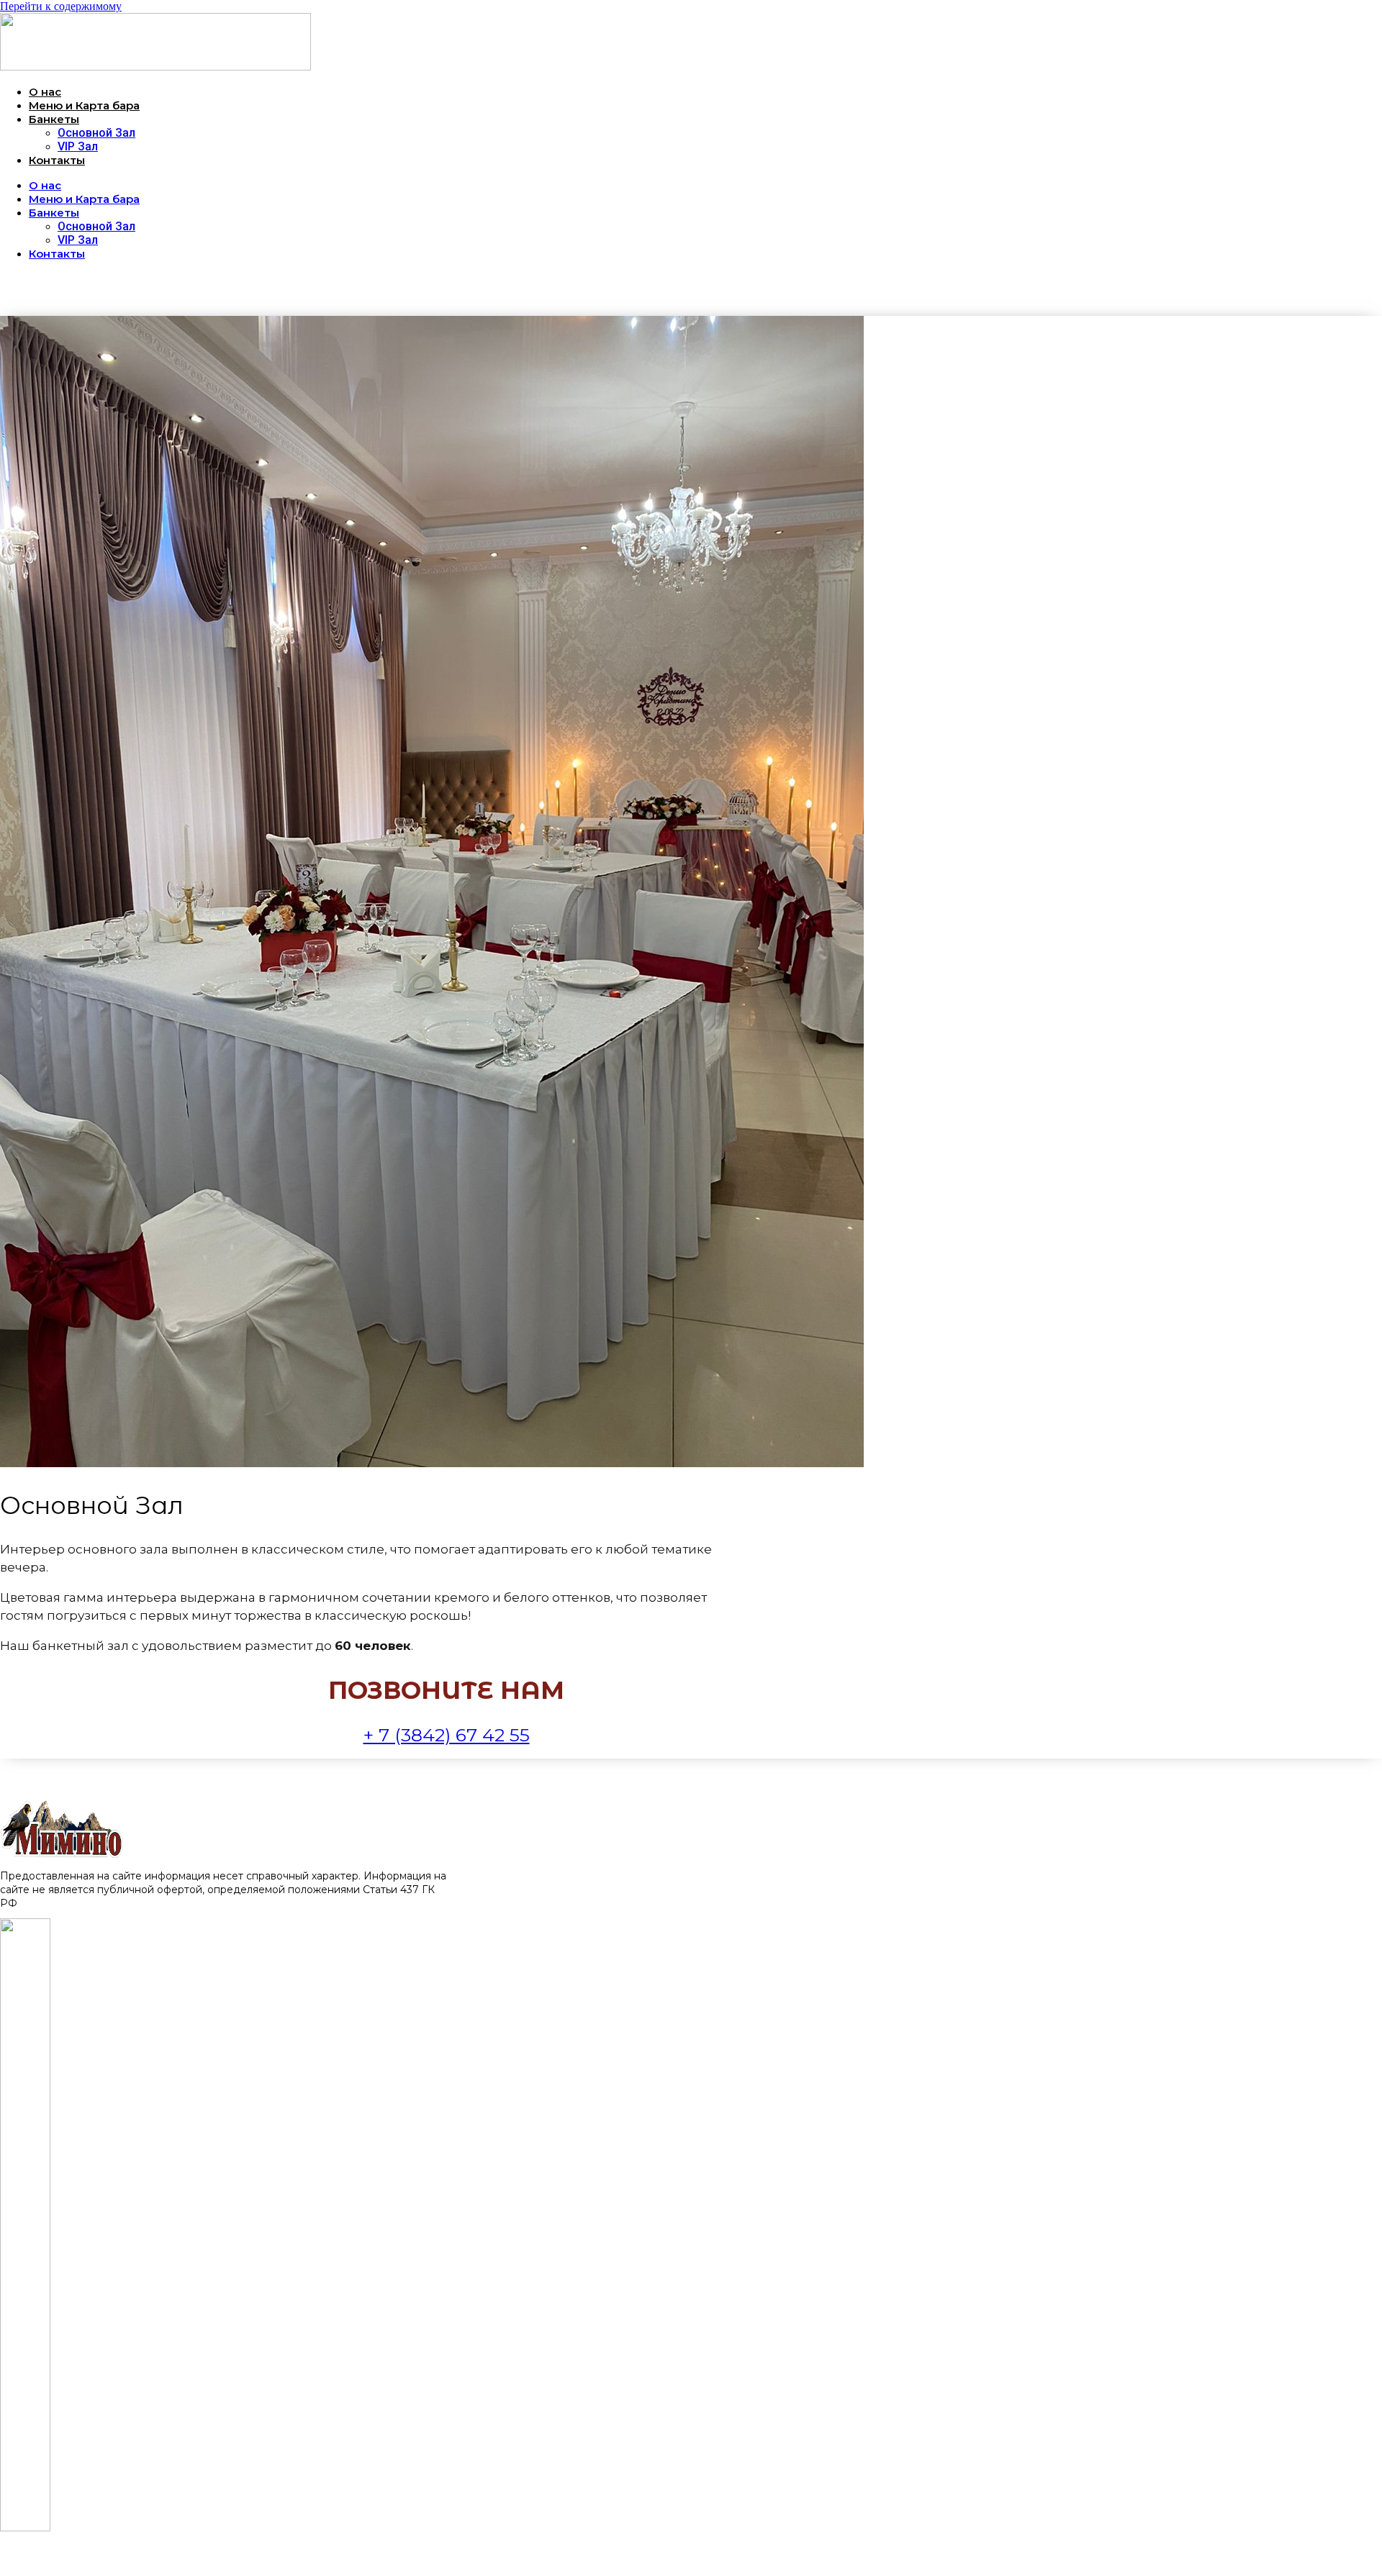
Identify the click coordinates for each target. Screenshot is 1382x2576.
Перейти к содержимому (61, 6)
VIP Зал (78, 146)
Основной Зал (96, 133)
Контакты (57, 160)
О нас (45, 92)
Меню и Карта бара (84, 105)
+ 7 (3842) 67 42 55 (447, 1735)
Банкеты (54, 119)
